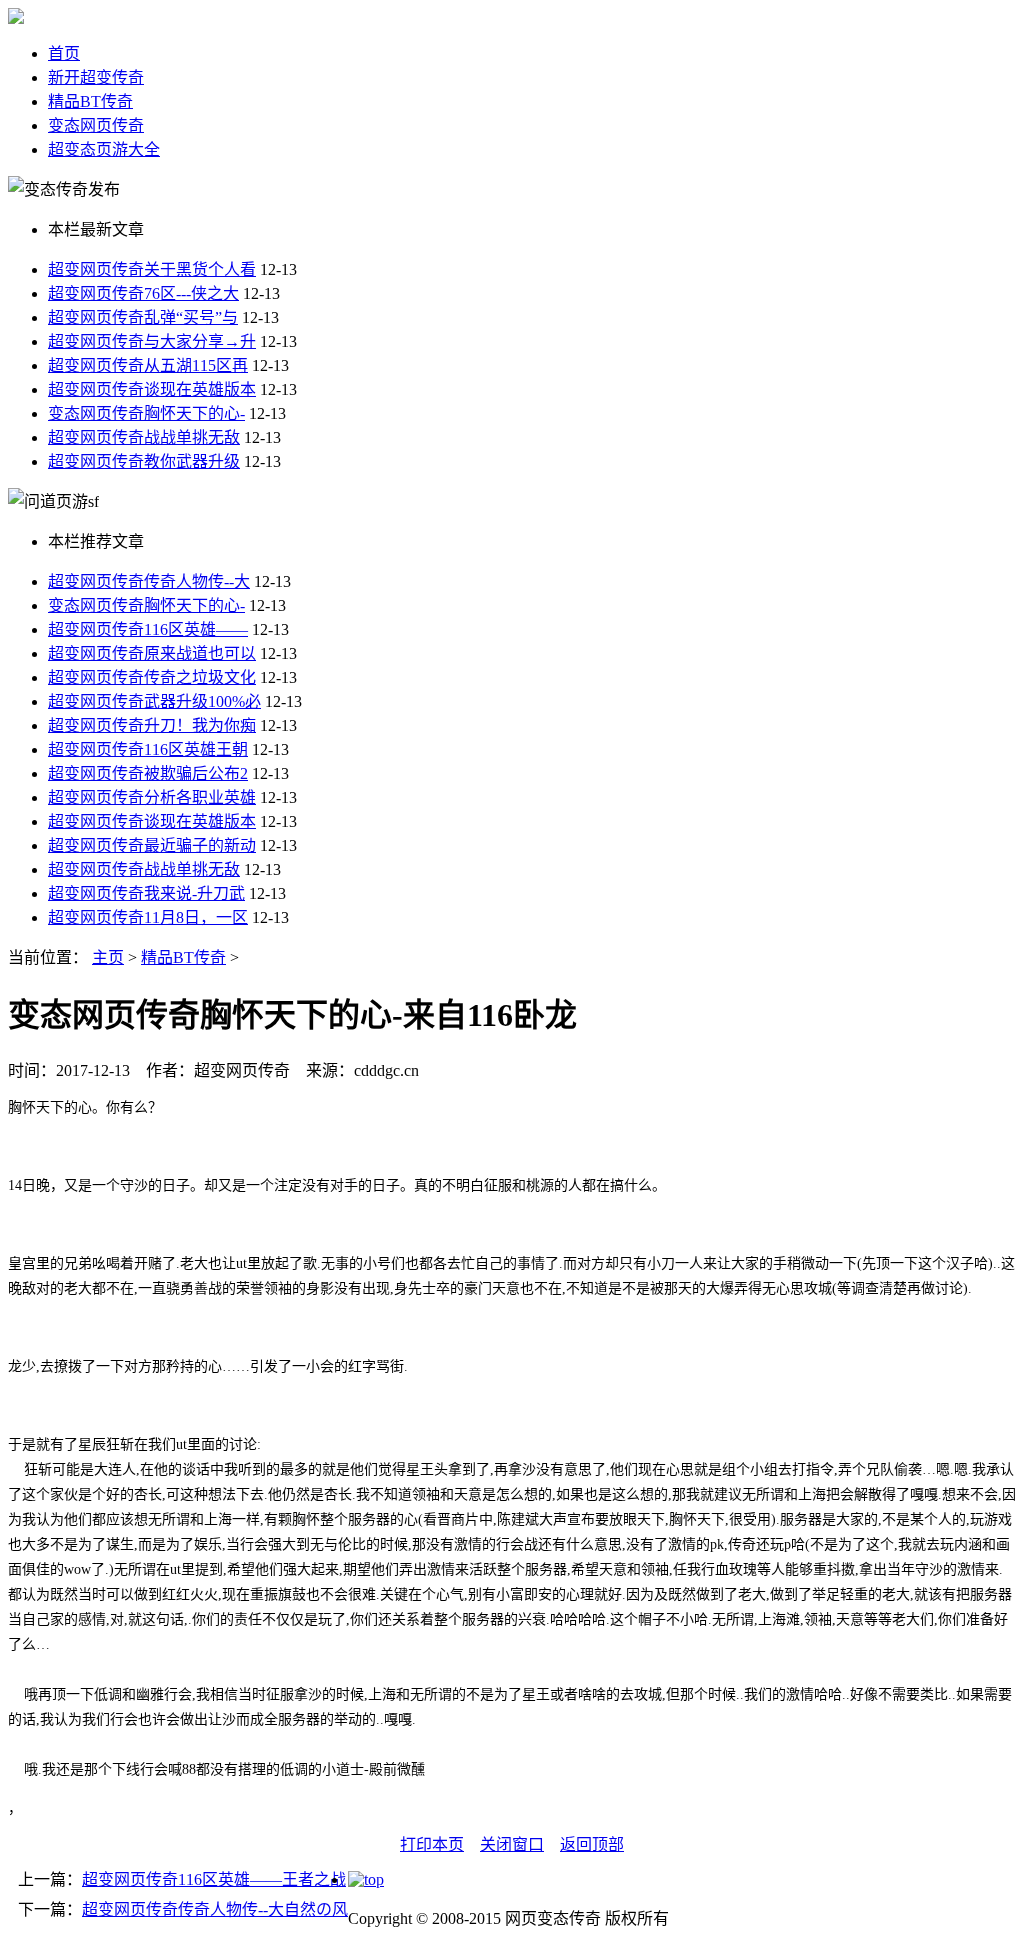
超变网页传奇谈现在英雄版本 (152, 389)
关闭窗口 (512, 1844)
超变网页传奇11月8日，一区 (148, 917)
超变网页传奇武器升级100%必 (154, 701)
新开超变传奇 (96, 77)
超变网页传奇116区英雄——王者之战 (214, 1879)
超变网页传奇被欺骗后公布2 (148, 773)
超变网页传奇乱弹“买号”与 (143, 317)
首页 (64, 53)
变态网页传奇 (96, 125)
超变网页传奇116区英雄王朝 (148, 749)
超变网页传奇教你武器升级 (144, 461)
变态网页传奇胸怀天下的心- (146, 413)
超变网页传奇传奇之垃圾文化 (152, 677)
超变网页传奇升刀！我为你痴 (152, 725)
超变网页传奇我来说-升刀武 (146, 893)
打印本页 (432, 1844)
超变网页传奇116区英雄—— (148, 629)
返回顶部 (592, 1844)
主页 (108, 957)
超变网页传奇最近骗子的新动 (152, 845)
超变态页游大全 (104, 149)
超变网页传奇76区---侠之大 (143, 293)
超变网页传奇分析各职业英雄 (152, 797)
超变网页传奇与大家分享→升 (152, 341)
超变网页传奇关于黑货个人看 (152, 269)
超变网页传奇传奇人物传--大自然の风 (215, 1909)
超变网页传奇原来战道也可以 (152, 653)
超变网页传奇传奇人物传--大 (149, 581)
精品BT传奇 (90, 101)
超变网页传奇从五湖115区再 (148, 365)
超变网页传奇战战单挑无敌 (144, 437)
